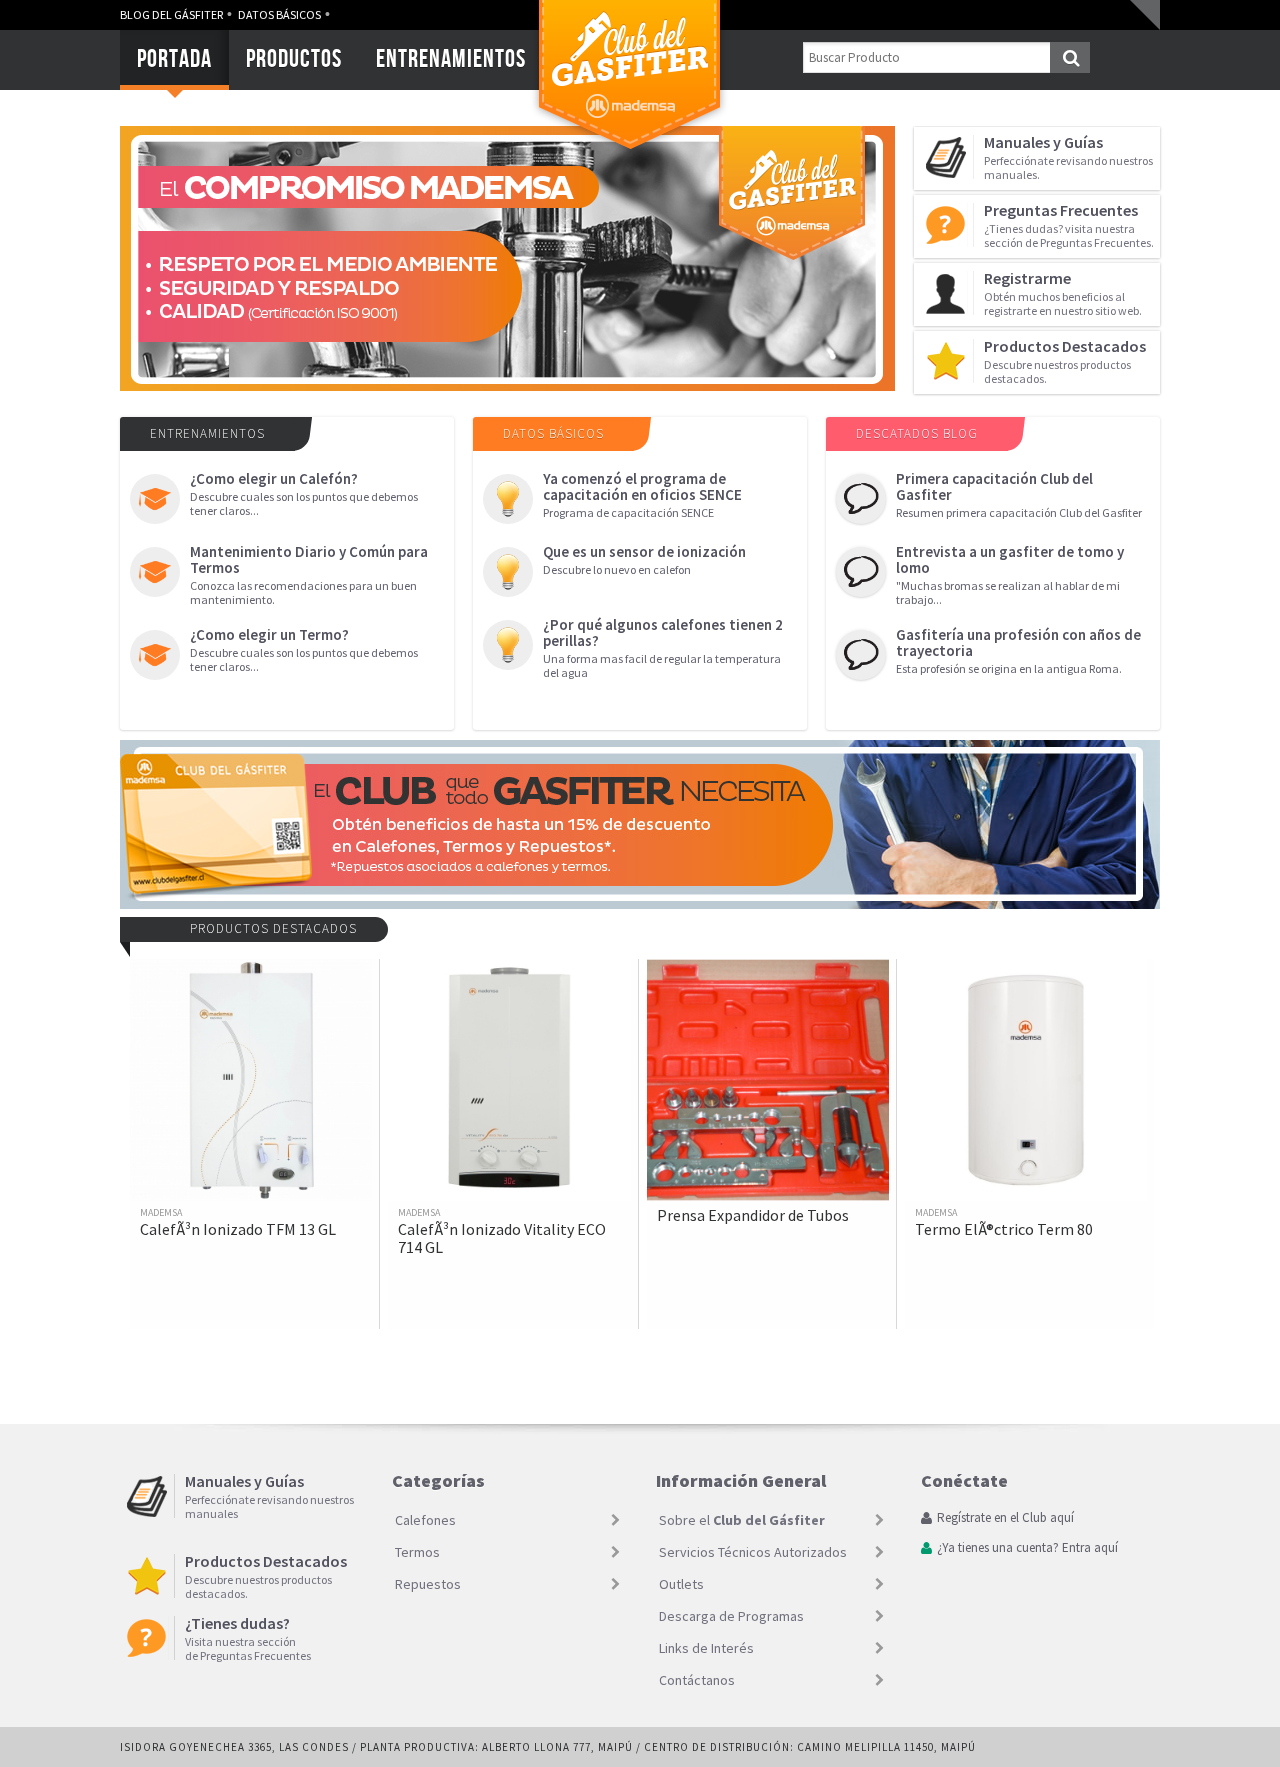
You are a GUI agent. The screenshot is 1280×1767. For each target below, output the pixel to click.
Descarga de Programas (731, 1616)
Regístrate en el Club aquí (1005, 1518)
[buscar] (1070, 57)
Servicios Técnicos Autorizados (753, 1552)
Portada (174, 58)
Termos (417, 1552)
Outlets (681, 1584)
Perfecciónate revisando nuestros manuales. (1068, 157)
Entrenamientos (451, 58)
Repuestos (428, 1584)
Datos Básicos (279, 14)
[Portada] (630, 155)
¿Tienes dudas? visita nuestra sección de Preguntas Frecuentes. (1069, 225)
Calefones (425, 1520)
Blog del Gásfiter (171, 14)
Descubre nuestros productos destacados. (1065, 361)
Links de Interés (706, 1648)
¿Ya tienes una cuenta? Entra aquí (1027, 1548)
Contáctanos (697, 1680)
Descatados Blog (917, 433)
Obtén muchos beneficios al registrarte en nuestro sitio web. (1063, 293)
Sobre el (742, 1520)
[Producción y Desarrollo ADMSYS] (1150, 1747)
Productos (294, 58)
